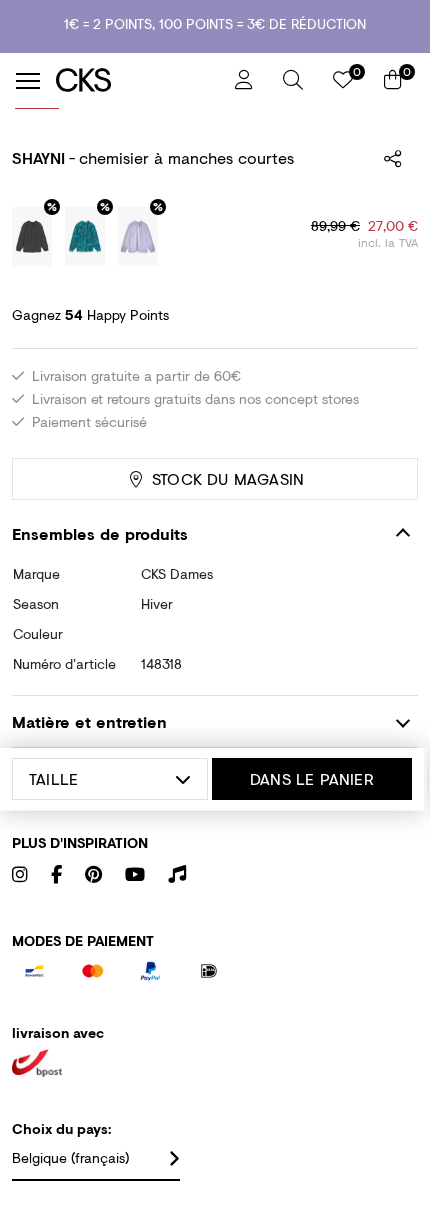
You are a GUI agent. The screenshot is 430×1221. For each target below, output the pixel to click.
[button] (293, 80)
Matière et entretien (89, 721)
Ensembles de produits (100, 533)
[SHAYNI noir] (32, 237)
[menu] (28, 81)
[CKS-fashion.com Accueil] (138, 80)
